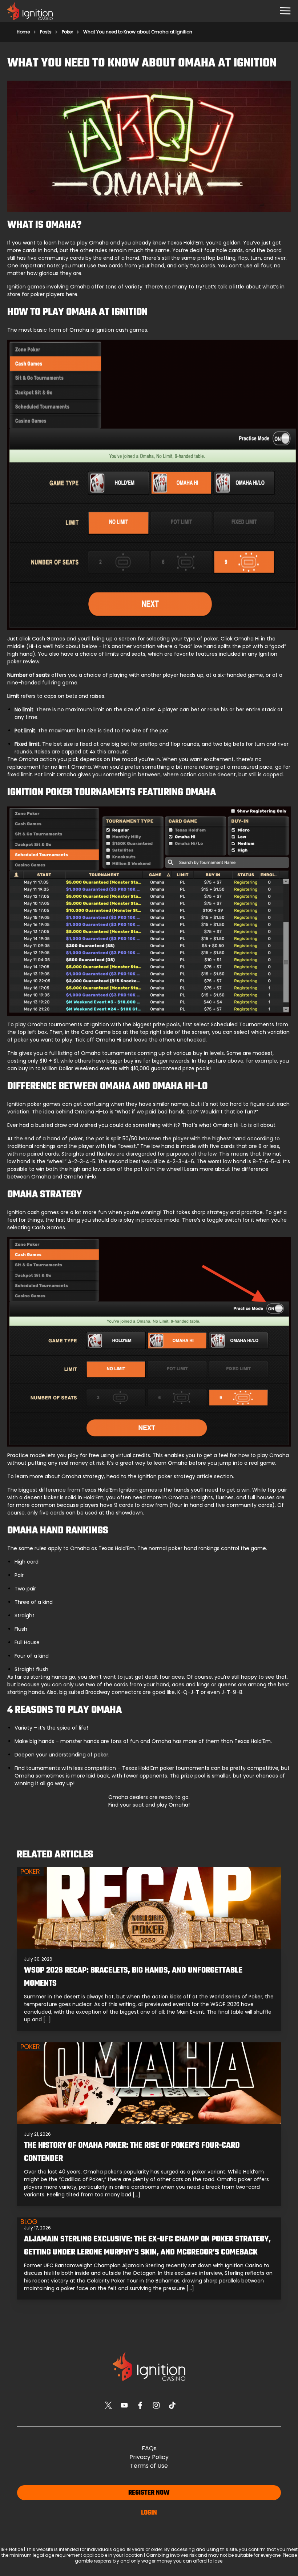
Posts (46, 32)
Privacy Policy (149, 2457)
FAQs (149, 2448)
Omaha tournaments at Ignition (68, 1024)
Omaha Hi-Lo (91, 1112)
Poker (67, 32)
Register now (149, 2493)
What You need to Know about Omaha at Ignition (138, 32)
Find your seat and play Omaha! (149, 1805)
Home (23, 32)
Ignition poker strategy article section (186, 1476)
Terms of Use (149, 2466)
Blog (29, 2222)
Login (149, 2513)
